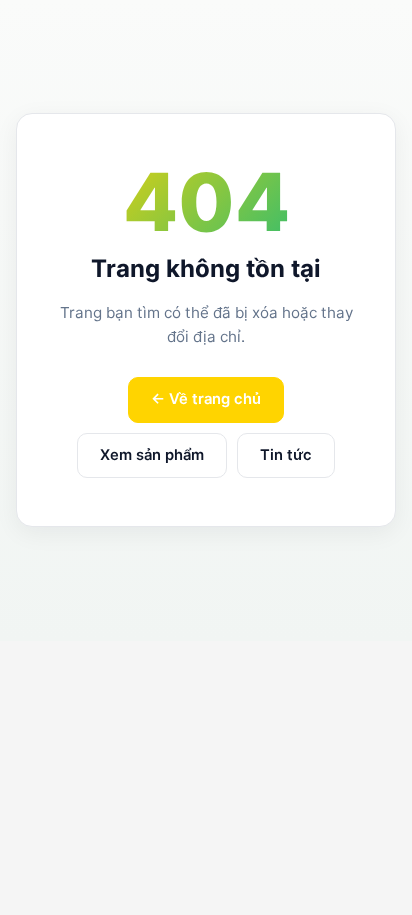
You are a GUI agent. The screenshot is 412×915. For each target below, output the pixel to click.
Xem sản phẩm (152, 455)
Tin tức (286, 455)
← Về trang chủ (206, 399)
